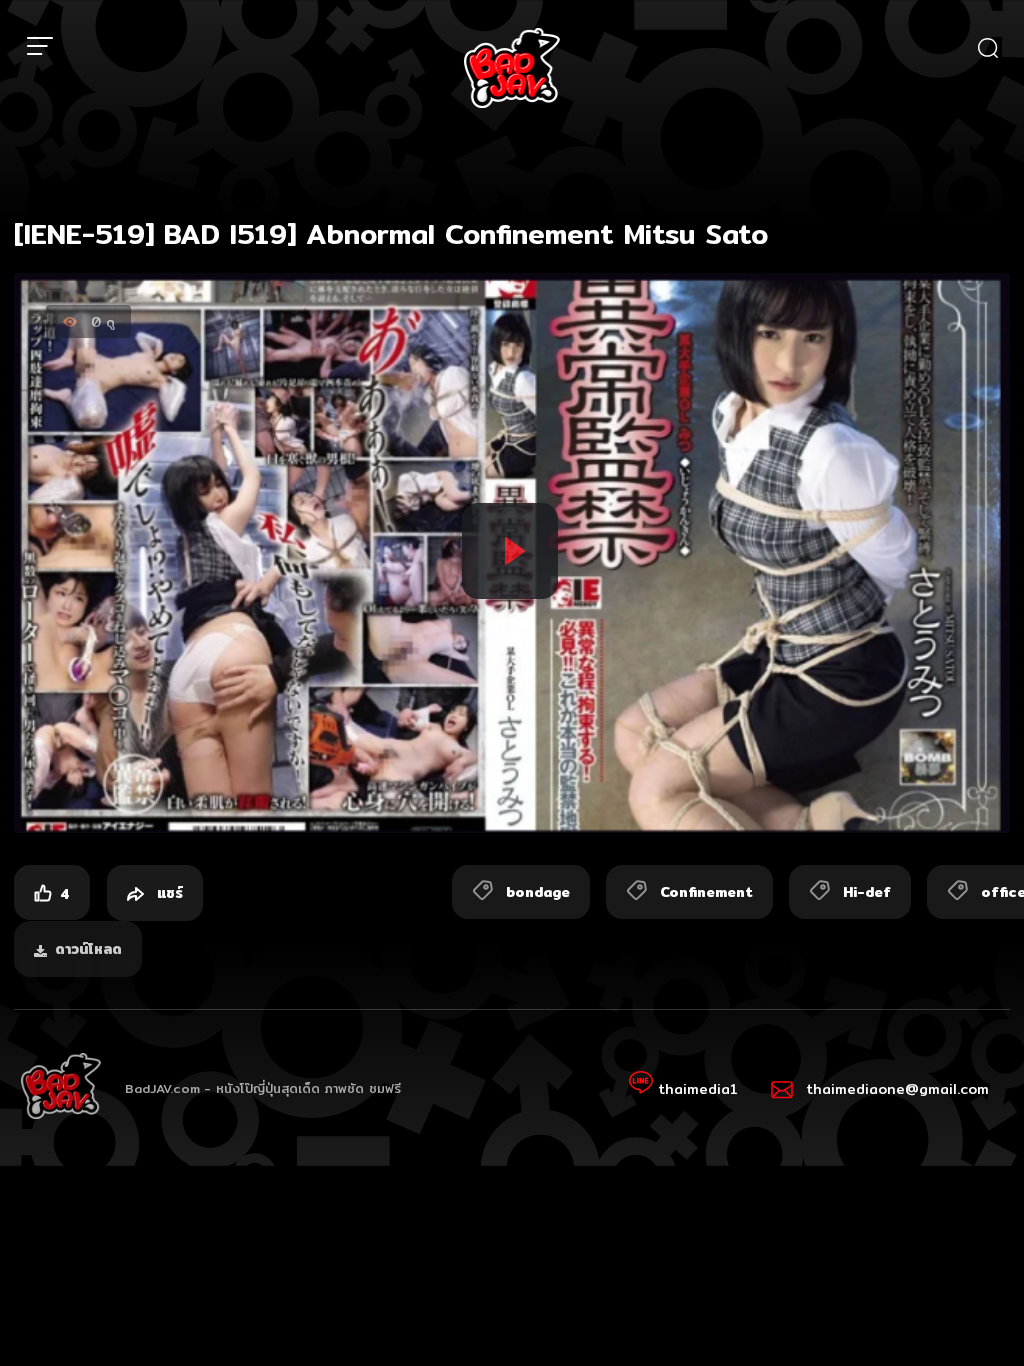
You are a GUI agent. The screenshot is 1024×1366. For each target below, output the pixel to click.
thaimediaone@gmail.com (897, 1089)
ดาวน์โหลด (88, 949)
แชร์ (167, 893)
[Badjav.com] (512, 68)
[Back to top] (970, 1312)
